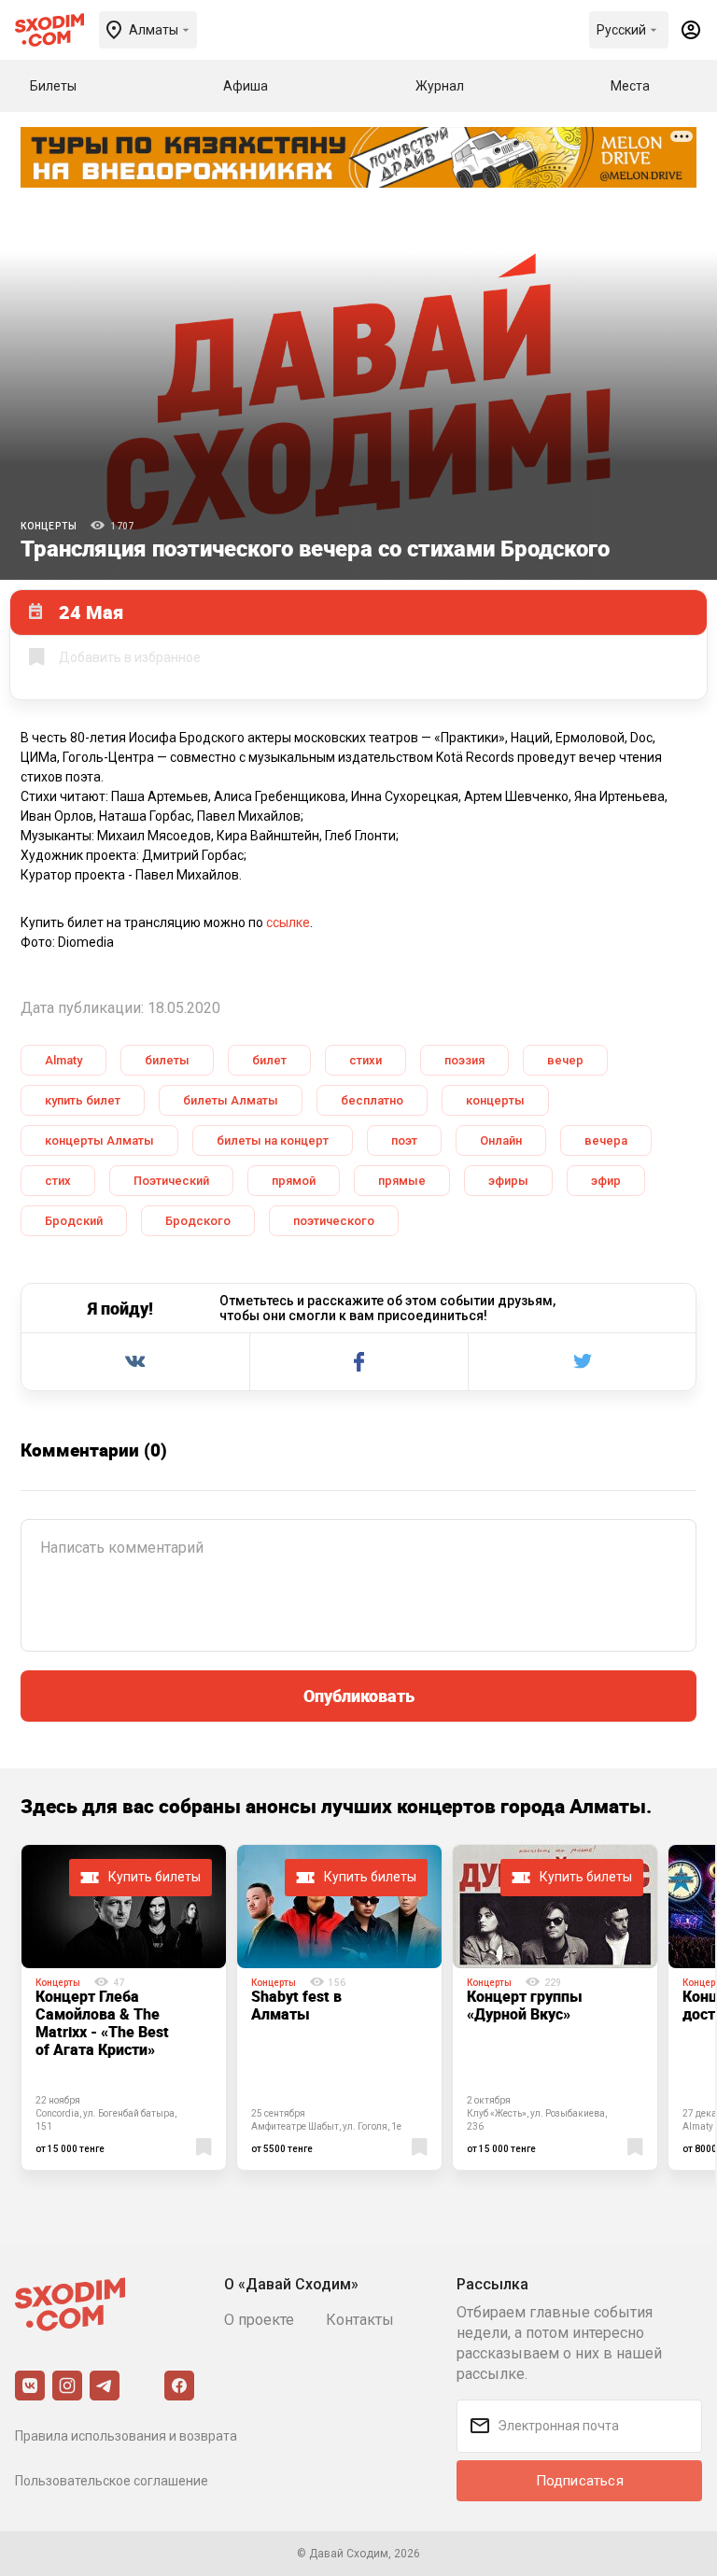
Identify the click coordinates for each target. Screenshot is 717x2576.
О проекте (259, 2320)
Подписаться (580, 2481)
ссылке (288, 922)
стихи (366, 1060)
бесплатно (372, 1100)
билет (269, 1060)
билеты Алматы (231, 1100)
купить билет (83, 1100)
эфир (606, 1181)
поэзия (464, 1060)
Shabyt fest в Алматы (296, 2005)
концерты (495, 1100)
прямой (294, 1181)
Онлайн (501, 1140)
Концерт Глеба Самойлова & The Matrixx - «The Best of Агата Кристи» (102, 2023)
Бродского (198, 1221)
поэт (404, 1140)
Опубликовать (359, 1696)
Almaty (63, 1060)
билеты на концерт (273, 1140)
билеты (167, 1060)
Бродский (74, 1221)
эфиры (508, 1181)
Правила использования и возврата (126, 2436)
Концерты (49, 526)
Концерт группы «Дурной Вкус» (525, 2005)
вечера (606, 1140)
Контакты (360, 2320)
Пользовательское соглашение (112, 2481)
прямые (402, 1181)
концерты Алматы (99, 1140)
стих (58, 1181)
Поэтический (171, 1181)
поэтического (334, 1221)
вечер (565, 1060)
